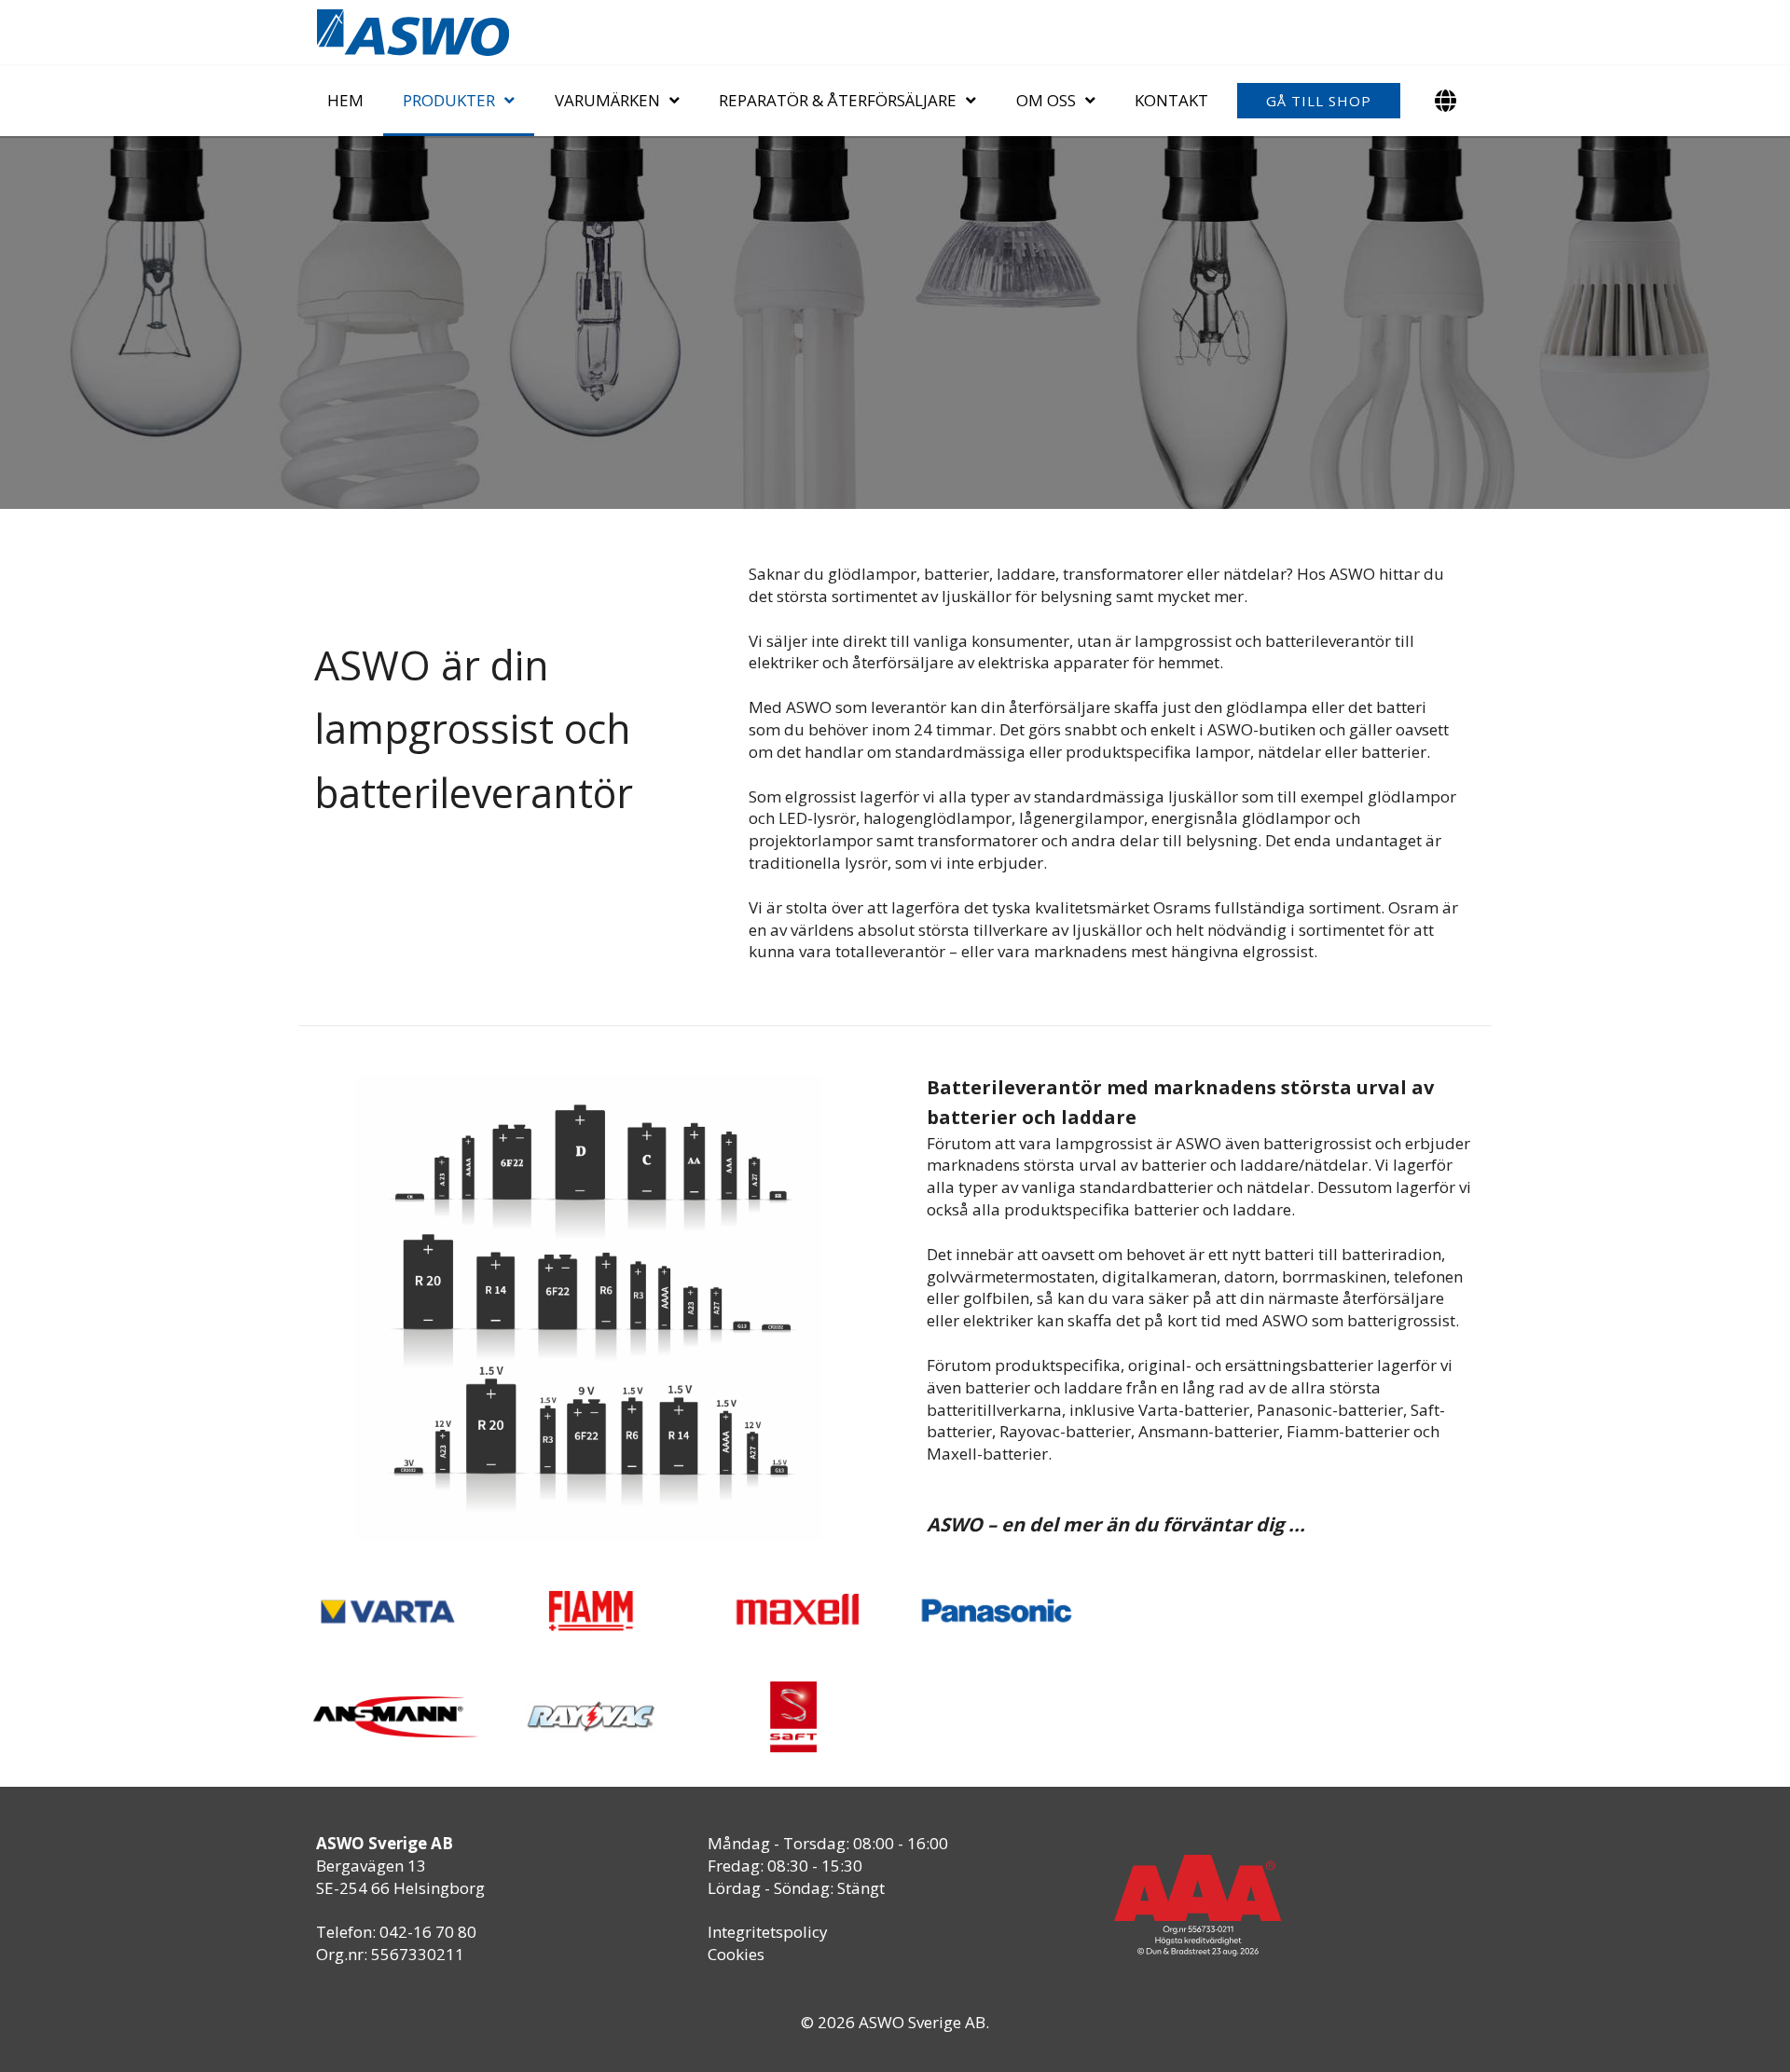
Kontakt (1171, 100)
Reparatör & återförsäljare (838, 100)
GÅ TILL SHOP (1319, 101)
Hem (345, 100)
